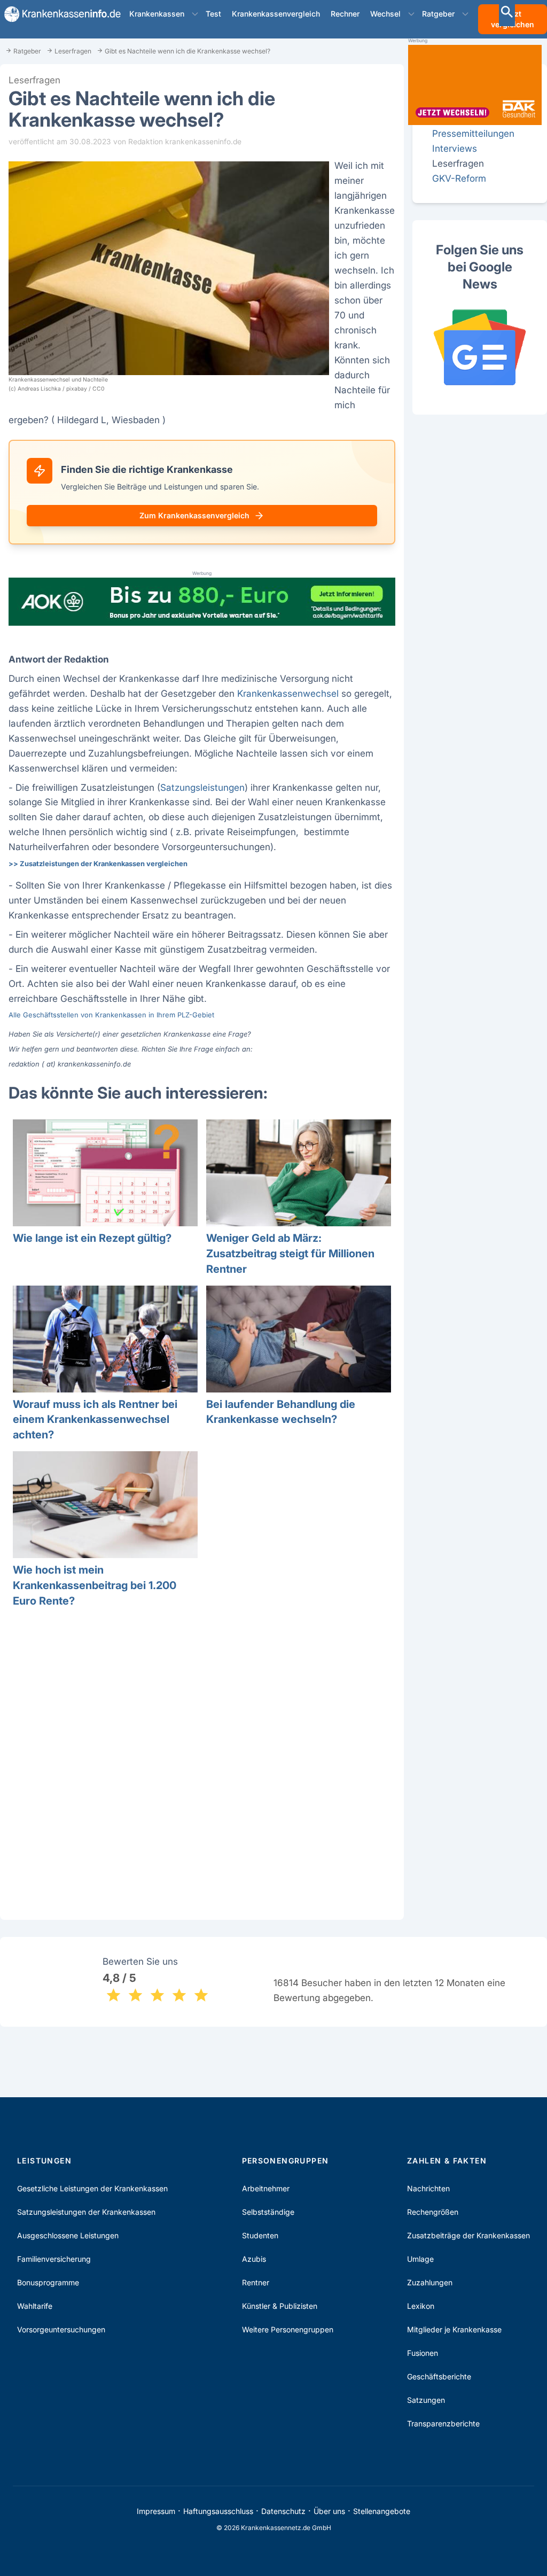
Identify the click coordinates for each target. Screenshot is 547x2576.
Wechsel (385, 14)
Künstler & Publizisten (280, 2306)
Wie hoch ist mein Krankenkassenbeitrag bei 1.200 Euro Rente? (95, 1585)
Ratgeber (438, 14)
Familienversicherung (54, 2259)
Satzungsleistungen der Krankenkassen (86, 2212)
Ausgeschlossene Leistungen (68, 2235)
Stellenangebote (382, 2511)
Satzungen (426, 2400)
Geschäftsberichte (439, 2376)
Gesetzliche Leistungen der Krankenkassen (92, 2188)
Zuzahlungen (430, 2282)
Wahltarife (35, 2306)
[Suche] (507, 13)
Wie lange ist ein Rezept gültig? (92, 1238)
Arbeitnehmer (266, 2188)
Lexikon (421, 2306)
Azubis (254, 2259)
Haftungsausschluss (218, 2511)
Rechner (345, 14)
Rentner (256, 2282)
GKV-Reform (459, 178)
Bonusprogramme (48, 2282)
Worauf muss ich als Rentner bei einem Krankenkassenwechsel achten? (95, 1420)
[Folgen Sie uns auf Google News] (480, 347)
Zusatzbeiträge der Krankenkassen (468, 2235)
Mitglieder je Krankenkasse (454, 2329)
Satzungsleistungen (202, 787)
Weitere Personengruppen (288, 2329)
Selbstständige (268, 2212)
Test (213, 14)
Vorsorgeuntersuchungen (61, 2329)
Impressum (156, 2511)
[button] (195, 14)
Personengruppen (286, 2161)
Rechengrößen (433, 2212)
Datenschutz (283, 2511)
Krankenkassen (157, 14)
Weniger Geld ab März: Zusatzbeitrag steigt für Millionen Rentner (290, 1254)
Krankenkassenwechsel (288, 693)
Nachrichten (428, 2188)
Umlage (420, 2259)
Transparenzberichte (443, 2423)
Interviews (455, 148)
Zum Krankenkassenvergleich (194, 515)
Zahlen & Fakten (447, 2161)
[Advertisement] (202, 1772)
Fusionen (423, 2353)
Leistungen (44, 2161)
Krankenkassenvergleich (276, 14)
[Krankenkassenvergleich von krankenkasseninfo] (58, 14)
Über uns (329, 2511)
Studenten (260, 2235)
